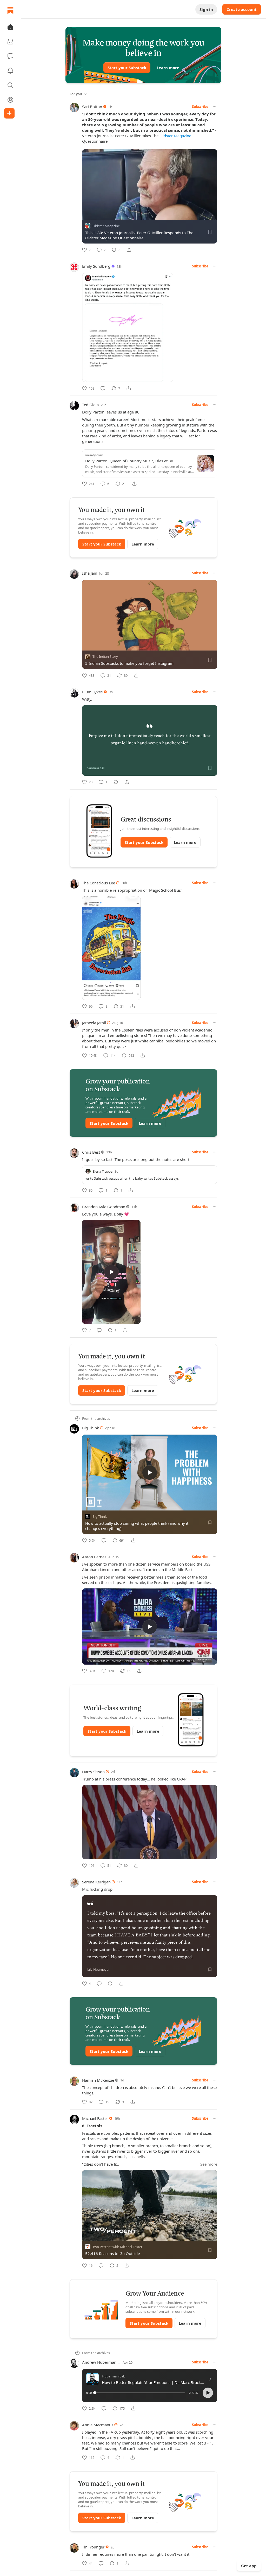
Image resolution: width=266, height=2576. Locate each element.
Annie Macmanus (98, 2425)
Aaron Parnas (94, 1557)
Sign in (206, 9)
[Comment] (103, 388)
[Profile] (10, 100)
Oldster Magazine (175, 136)
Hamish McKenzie (98, 2080)
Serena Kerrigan (96, 1882)
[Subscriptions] (10, 42)
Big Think (91, 1428)
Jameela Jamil (94, 1023)
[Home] (10, 10)
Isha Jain (90, 573)
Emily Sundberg (96, 266)
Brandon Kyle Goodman (104, 1207)
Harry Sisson (93, 1772)
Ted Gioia (90, 405)
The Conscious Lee (99, 883)
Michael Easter (95, 2118)
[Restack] (116, 782)
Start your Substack (127, 68)
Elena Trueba (103, 1171)
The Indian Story (105, 657)
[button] (10, 27)
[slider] (140, 2393)
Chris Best (91, 1152)
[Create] (9, 113)
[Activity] (10, 71)
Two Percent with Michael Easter (117, 2247)
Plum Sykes (92, 692)
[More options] (215, 107)
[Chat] (10, 56)
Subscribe (200, 107)
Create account (242, 9)
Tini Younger (93, 2547)
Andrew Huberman (99, 2362)
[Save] (210, 232)
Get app (249, 2566)
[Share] (129, 250)
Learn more (168, 68)
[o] (111, 1272)
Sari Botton (92, 107)
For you (76, 94)
